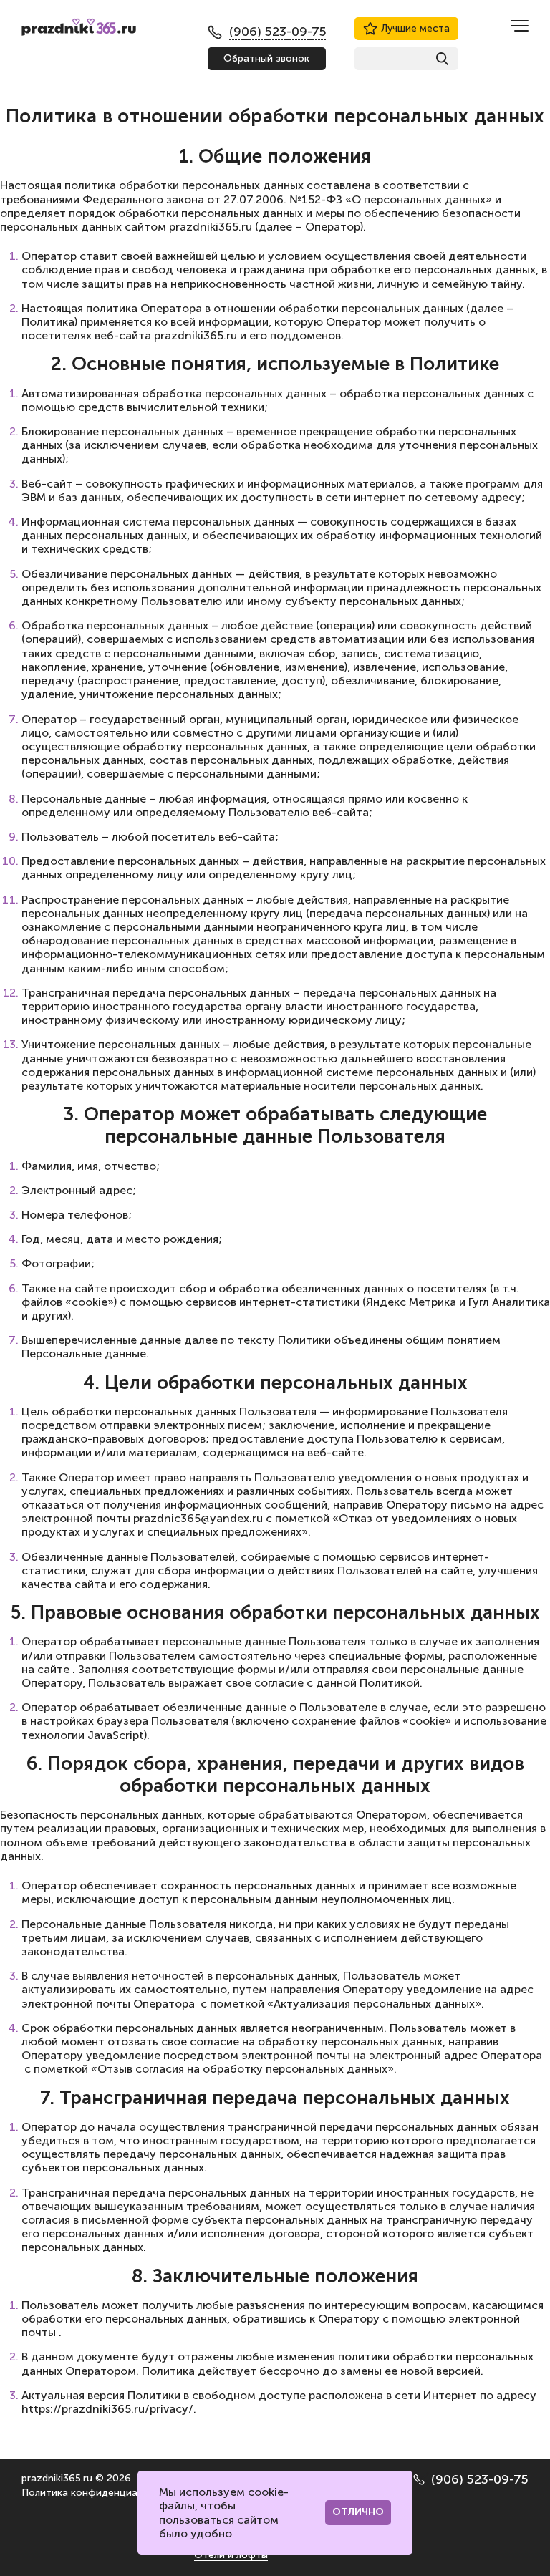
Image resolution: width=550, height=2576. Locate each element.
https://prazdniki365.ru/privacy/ (107, 2409)
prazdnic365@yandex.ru (198, 1518)
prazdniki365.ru (211, 227)
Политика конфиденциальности (99, 2493)
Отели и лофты (231, 2555)
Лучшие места (415, 28)
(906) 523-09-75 (480, 2479)
